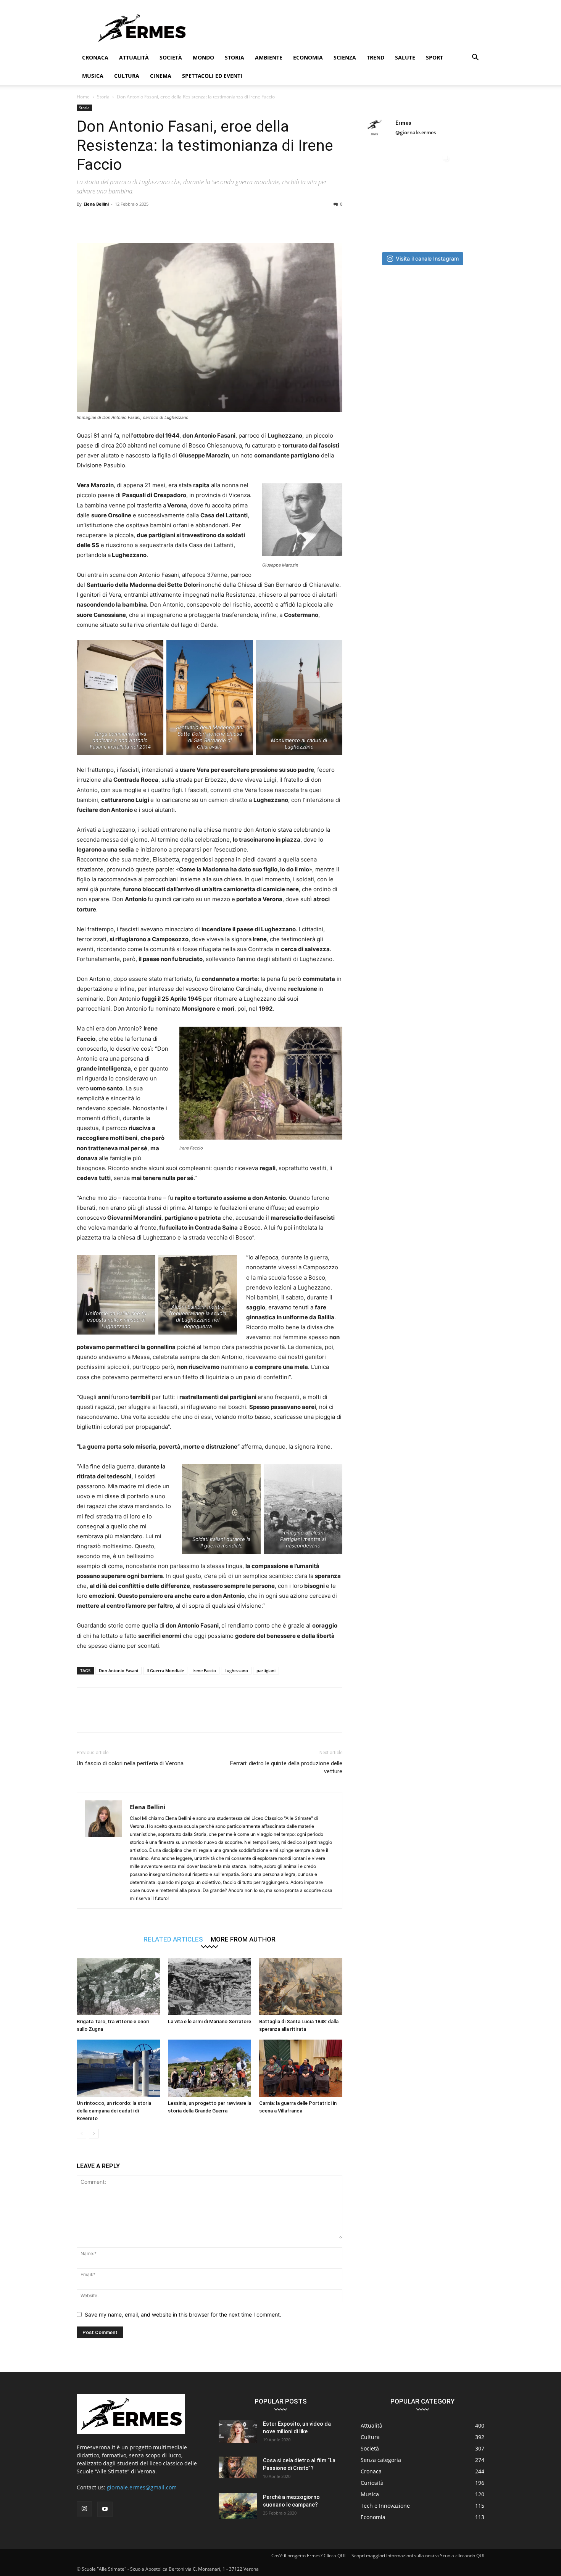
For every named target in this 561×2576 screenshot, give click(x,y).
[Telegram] (207, 221)
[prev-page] (81, 2134)
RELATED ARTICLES (173, 1939)
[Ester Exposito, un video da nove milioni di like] (238, 2431)
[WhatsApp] (137, 221)
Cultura (127, 76)
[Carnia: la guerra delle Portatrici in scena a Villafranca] (301, 2068)
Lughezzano (236, 1670)
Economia (308, 57)
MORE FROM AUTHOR (243, 1939)
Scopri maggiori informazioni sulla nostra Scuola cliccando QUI (418, 2556)
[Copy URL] (225, 221)
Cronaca (95, 57)
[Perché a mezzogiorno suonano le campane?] (238, 2506)
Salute (405, 57)
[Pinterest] (119, 221)
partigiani (266, 1670)
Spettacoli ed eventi (212, 76)
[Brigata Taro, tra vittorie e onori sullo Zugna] (118, 1987)
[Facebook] (84, 221)
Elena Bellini (96, 204)
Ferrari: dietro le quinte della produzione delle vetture (286, 1767)
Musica (93, 76)
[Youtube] (105, 2509)
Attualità (134, 57)
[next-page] (94, 2134)
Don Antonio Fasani (118, 1670)
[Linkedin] (155, 221)
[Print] (190, 221)
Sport (434, 57)
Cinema (161, 76)
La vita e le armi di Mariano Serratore (210, 2021)
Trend (376, 57)
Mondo (203, 57)
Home (83, 97)
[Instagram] (84, 2509)
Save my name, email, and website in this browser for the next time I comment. (183, 2314)
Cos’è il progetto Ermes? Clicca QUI (308, 2556)
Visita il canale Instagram (427, 258)
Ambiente (269, 57)
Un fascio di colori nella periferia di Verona (130, 1763)
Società (171, 57)
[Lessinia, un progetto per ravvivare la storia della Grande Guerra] (210, 2068)
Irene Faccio (204, 1670)
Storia (235, 57)
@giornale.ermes (416, 132)
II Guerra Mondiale (165, 1670)
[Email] (172, 221)
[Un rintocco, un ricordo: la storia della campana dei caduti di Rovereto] (118, 2068)
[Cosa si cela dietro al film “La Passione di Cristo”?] (238, 2467)
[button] (475, 58)
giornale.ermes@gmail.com (142, 2487)
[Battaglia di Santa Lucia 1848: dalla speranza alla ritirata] (301, 1987)
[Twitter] (102, 221)
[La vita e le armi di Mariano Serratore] (210, 1987)
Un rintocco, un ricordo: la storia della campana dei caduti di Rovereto (114, 2111)
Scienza (345, 57)
